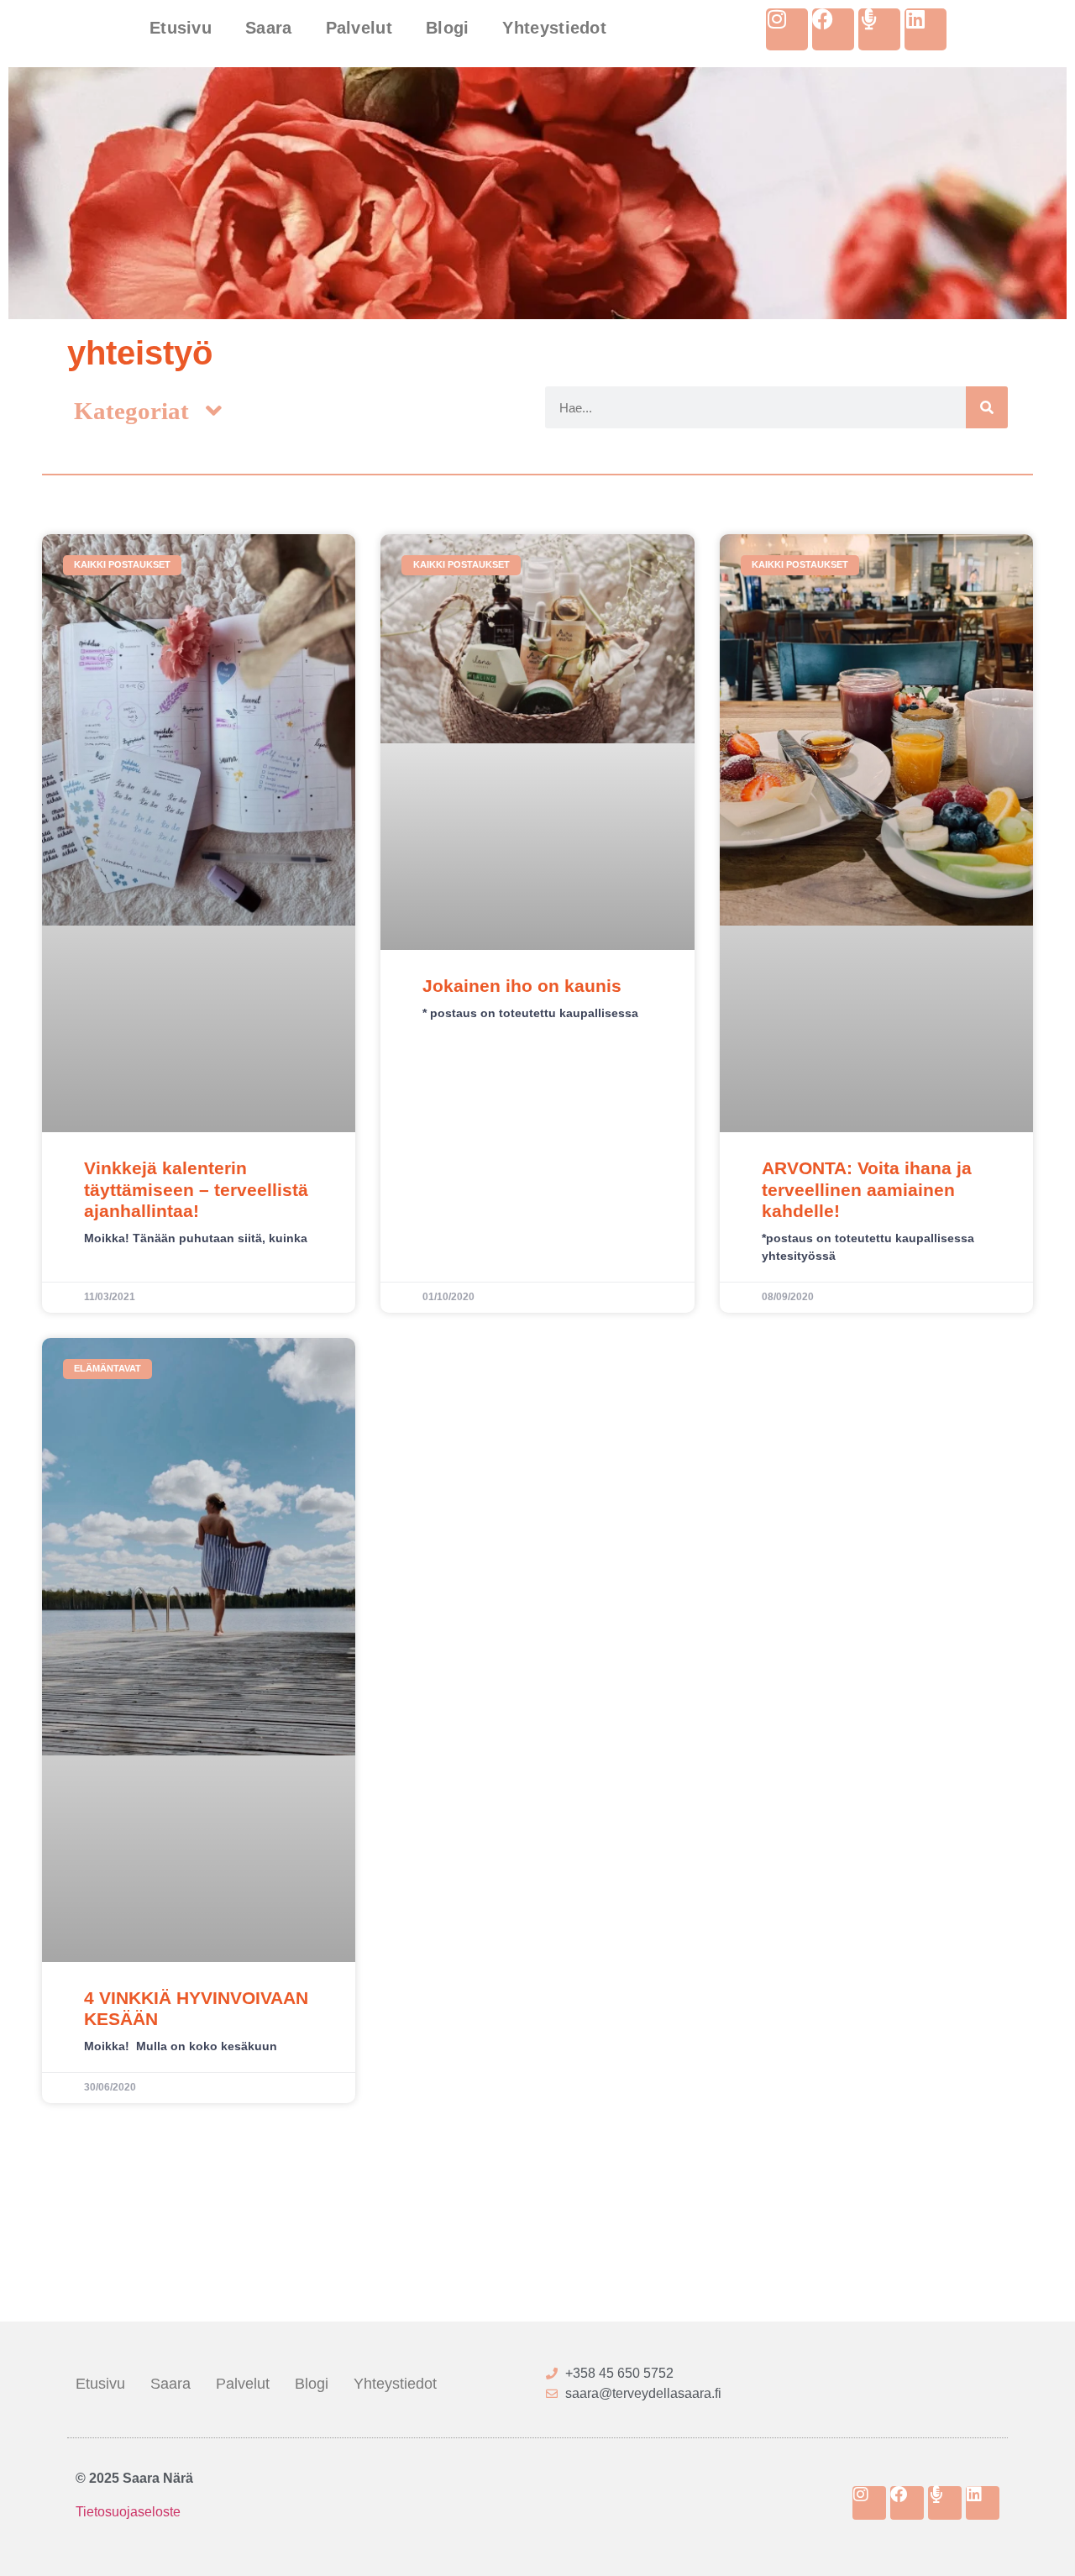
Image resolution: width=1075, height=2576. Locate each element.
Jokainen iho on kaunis (522, 986)
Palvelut (359, 28)
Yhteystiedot (554, 28)
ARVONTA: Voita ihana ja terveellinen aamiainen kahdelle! (867, 1189)
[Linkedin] (926, 29)
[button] (147, 411)
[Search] (987, 407)
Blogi (448, 28)
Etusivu (181, 28)
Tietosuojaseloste (128, 2512)
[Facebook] (833, 29)
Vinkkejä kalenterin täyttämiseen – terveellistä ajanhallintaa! (196, 1189)
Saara (269, 28)
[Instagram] (787, 29)
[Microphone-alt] (879, 29)
